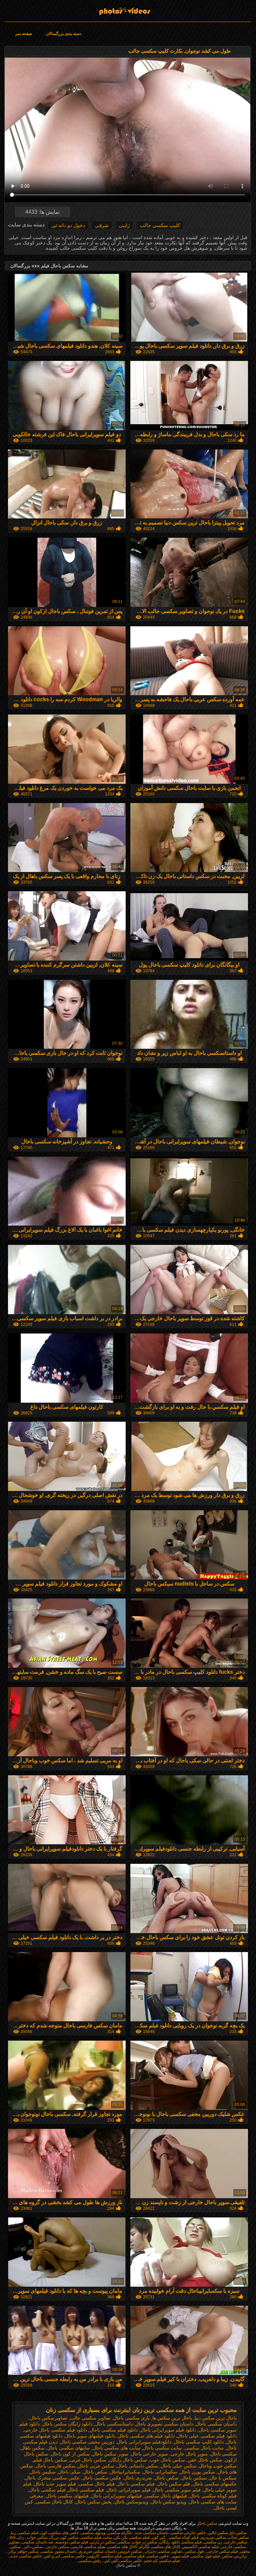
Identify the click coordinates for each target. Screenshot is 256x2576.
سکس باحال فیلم (50, 2460)
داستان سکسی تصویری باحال (164, 2424)
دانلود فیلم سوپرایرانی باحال (168, 2430)
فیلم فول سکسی (205, 2556)
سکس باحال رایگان (128, 2460)
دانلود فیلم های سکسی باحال (146, 2436)
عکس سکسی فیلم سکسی (146, 2556)
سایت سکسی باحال (162, 2448)
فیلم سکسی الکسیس (201, 2547)
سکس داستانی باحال (137, 2466)
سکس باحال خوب (167, 2460)
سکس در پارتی (103, 2542)
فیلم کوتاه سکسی (183, 2537)
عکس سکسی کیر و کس (64, 2556)
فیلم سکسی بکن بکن (132, 2537)
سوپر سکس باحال (110, 2454)
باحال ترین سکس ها (172, 2418)
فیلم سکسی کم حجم (162, 2561)
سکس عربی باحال (96, 2466)
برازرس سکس (234, 2556)
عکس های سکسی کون (60, 2533)
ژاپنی (124, 225)
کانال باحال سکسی (54, 2502)
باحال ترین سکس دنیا (216, 2418)
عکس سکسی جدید (26, 2556)
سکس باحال (128, 9)
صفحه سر (24, 34)
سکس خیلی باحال (178, 2466)
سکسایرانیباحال (125, 2472)
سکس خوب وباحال (218, 2466)
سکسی (124, 2542)
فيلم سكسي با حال (136, 2484)
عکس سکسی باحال (102, 2478)
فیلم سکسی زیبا (24, 2533)
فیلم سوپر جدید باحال (55, 2484)
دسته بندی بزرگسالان (64, 34)
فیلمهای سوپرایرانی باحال (116, 2496)
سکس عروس (130, 2551)
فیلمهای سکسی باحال (67, 2496)
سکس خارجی (236, 2542)
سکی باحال (69, 2472)
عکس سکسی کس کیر (123, 2561)
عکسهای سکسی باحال (215, 2484)
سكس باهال (33, 2448)
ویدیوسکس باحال (131, 2502)
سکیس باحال (43, 2472)
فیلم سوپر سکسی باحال (177, 2490)
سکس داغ (238, 2533)
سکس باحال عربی (88, 2460)
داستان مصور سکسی (58, 2551)
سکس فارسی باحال (55, 2466)
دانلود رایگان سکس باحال (67, 2424)
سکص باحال (95, 2472)
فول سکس (194, 2551)
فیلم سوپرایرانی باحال (128, 2490)
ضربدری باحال (138, 2478)
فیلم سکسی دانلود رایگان (180, 2542)
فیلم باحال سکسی (97, 2484)
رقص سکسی (89, 2561)
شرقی (102, 225)
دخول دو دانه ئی (68, 225)
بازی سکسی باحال (131, 2418)
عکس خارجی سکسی (188, 2533)
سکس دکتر (33, 2547)
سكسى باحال (223, 2454)
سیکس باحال (194, 2478)
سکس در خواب (145, 2542)
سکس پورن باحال (197, 2472)
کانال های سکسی (122, 2547)
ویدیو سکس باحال (169, 2502)
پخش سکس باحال (94, 2502)
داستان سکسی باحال (216, 2424)
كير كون (158, 2537)
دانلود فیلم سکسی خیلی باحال (207, 2436)
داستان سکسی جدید (151, 2533)
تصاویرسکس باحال (49, 2418)
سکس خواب (37, 2537)
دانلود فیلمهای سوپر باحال (90, 2436)
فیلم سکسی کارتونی (104, 2556)
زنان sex (16, 2537)
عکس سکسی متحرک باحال (52, 2478)
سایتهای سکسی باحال (69, 2448)
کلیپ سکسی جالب (160, 225)
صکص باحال (167, 2478)
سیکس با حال (223, 2478)
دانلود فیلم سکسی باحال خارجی (55, 2430)
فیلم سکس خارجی (222, 2551)
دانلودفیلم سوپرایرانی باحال (144, 2442)
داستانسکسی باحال (114, 2424)
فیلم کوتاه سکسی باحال (213, 2496)
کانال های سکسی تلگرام (160, 2547)
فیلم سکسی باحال (86, 2490)
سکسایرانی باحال (160, 2472)
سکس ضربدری (213, 2537)
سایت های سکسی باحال (116, 2448)
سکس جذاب (238, 2537)
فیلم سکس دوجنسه (72, 2542)
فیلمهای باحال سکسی (166, 2496)
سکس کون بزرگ (64, 2537)
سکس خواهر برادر (23, 2551)
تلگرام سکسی (120, 2533)
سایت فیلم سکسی (96, 2537)
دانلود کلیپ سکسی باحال (199, 2442)
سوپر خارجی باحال (149, 2454)
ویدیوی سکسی (93, 2533)
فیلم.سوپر (180, 2556)
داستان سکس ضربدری (97, 2551)
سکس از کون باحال (70, 2454)
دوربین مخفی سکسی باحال (87, 2442)
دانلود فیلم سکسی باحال (114, 2430)
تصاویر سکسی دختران (163, 2551)
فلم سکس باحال (174, 2484)
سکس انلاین (218, 2533)
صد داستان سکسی (37, 2542)
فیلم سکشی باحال (47, 2490)
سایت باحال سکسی (204, 2448)
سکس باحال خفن (205, 2460)
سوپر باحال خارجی (189, 2454)
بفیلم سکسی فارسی (88, 2547)
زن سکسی (213, 2542)
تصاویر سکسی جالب (90, 2418)
